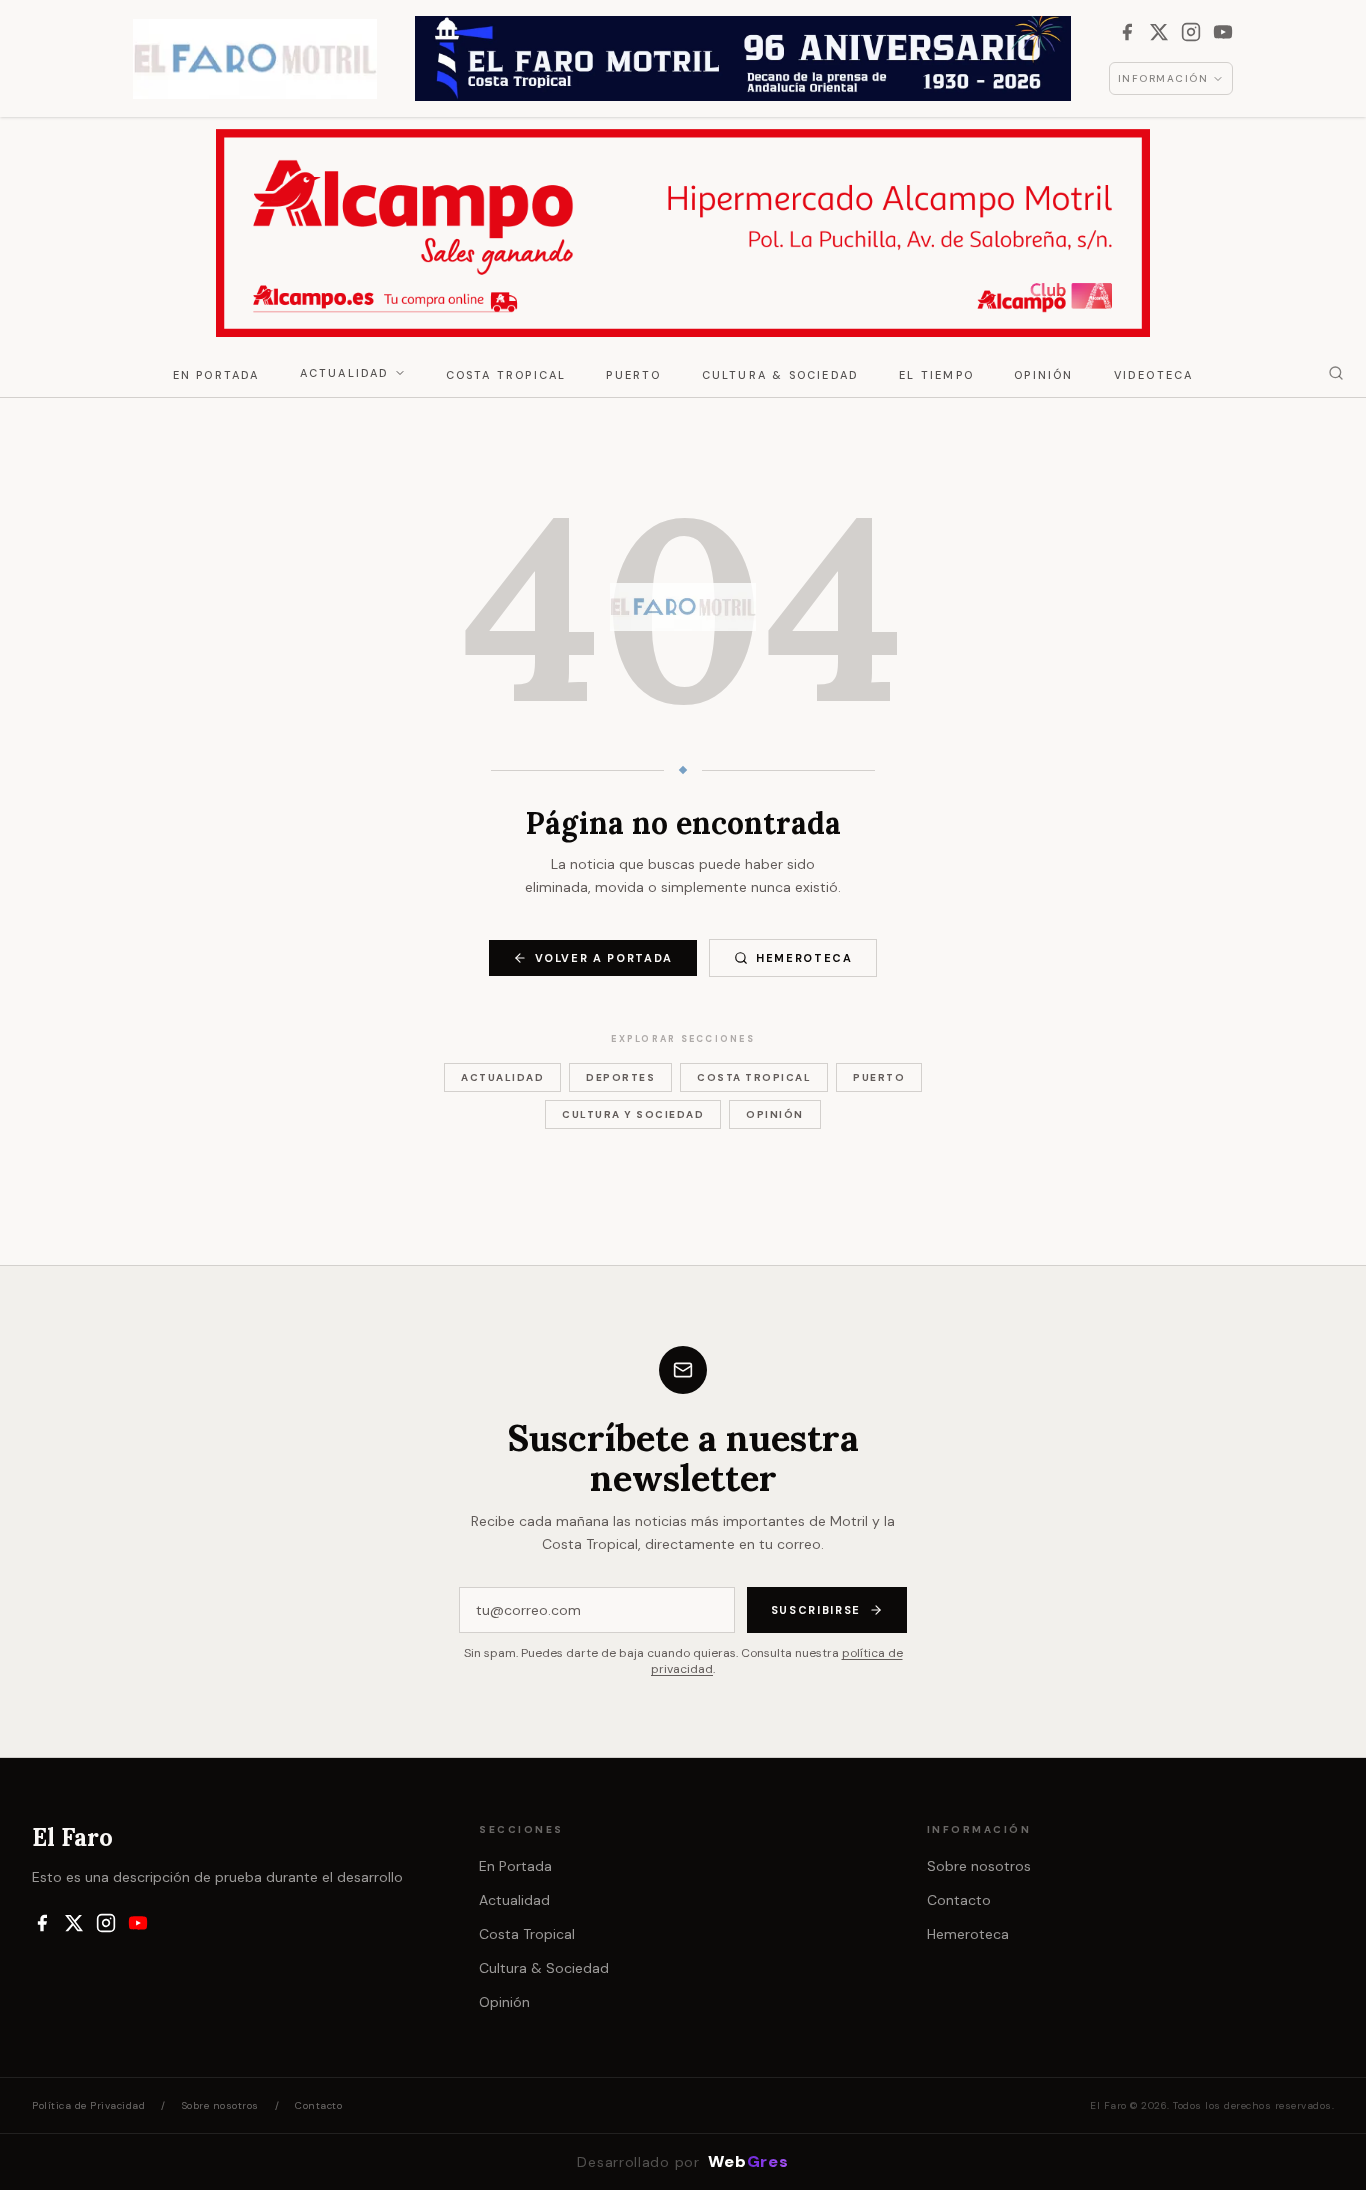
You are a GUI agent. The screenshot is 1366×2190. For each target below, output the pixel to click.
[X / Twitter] (1159, 32)
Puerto (633, 375)
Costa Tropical (506, 375)
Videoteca (1154, 375)
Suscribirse (816, 1610)
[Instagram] (1191, 32)
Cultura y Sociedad (633, 1114)
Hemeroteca (804, 958)
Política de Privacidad (88, 2105)
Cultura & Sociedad (781, 375)
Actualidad (345, 373)
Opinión (1043, 375)
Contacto (959, 1900)
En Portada (216, 375)
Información (1163, 78)
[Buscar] (1336, 373)
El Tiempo (936, 375)
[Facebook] (1127, 32)
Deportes (620, 1077)
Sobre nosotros (979, 1866)
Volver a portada (604, 958)
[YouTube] (1223, 32)
